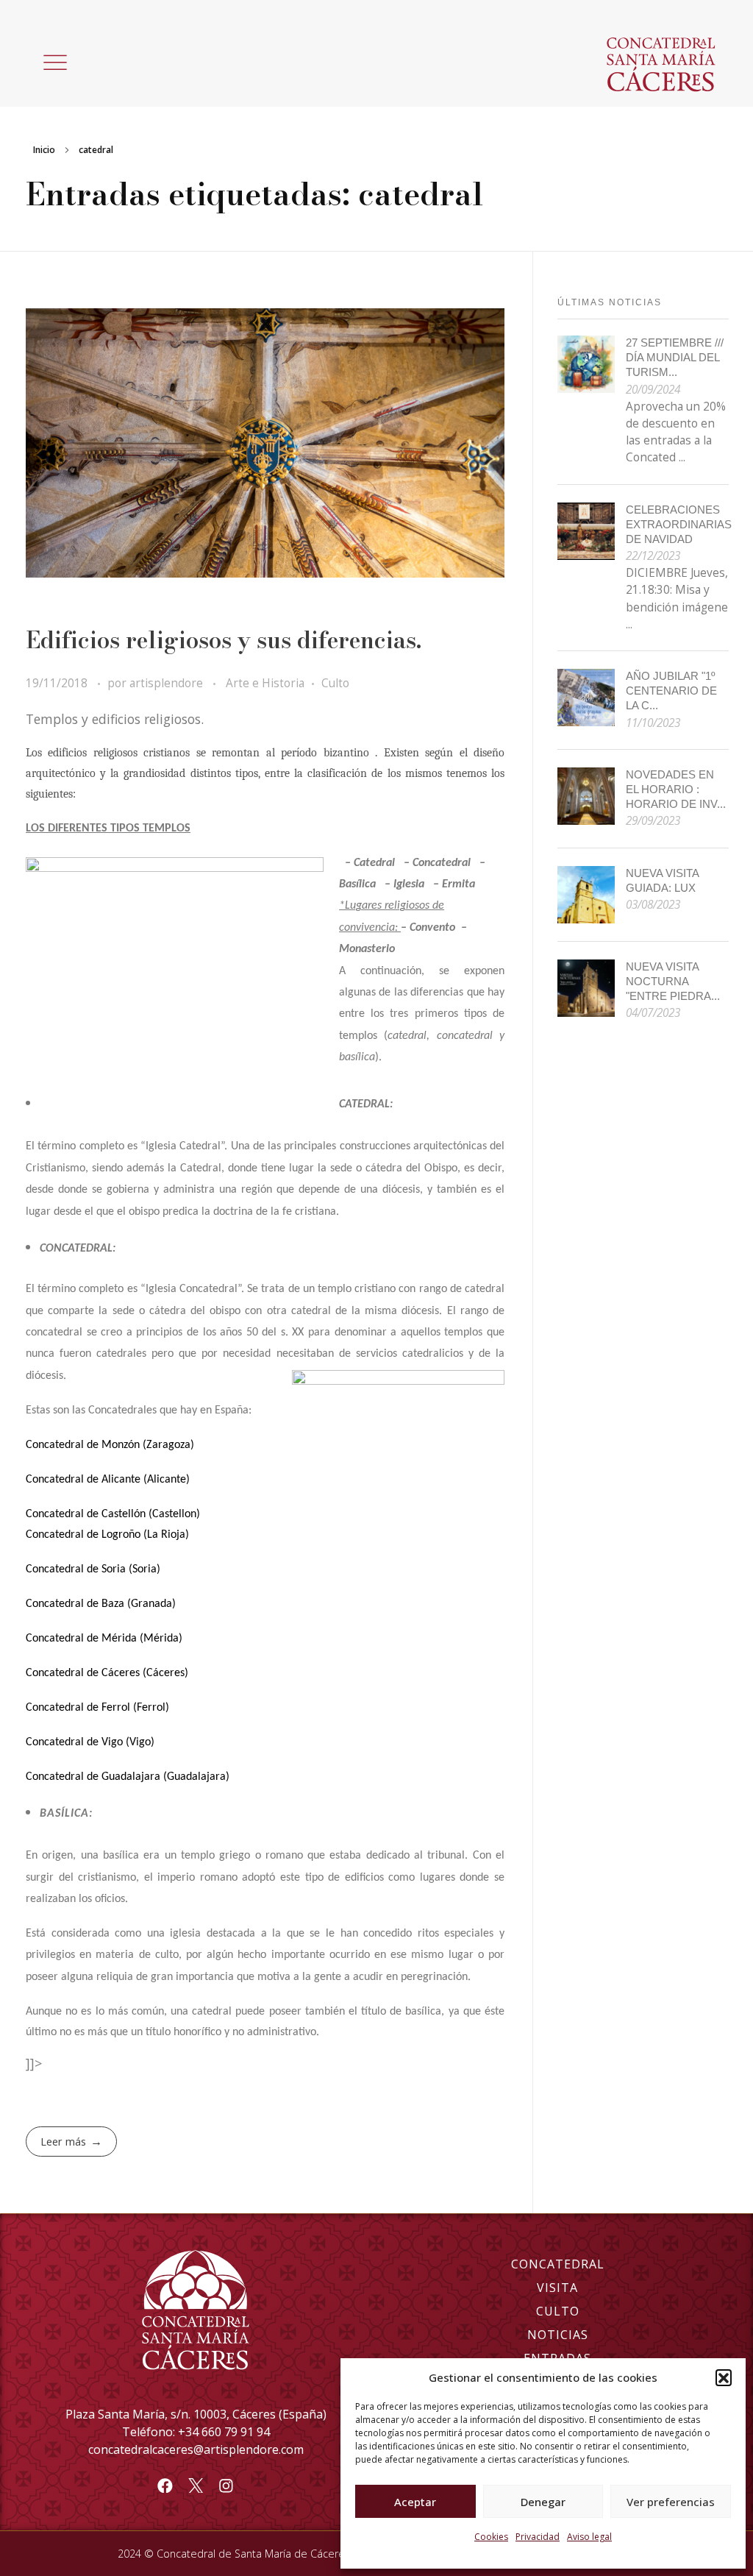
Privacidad (538, 2537)
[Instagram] (226, 2485)
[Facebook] (165, 2485)
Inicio (44, 150)
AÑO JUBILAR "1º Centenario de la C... (671, 691)
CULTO (558, 2311)
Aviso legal (589, 2537)
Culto (335, 683)
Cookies (491, 2537)
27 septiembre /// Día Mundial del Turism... (675, 357)
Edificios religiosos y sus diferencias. (224, 640)
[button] (724, 2377)
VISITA (557, 2288)
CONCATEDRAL (558, 2264)
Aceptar (415, 2502)
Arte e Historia (265, 683)
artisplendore (168, 683)
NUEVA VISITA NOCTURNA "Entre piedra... (673, 981)
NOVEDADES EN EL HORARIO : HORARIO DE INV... (676, 789)
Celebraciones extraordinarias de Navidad (679, 524)
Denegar (543, 2502)
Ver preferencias (671, 2502)
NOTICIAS (558, 2335)
